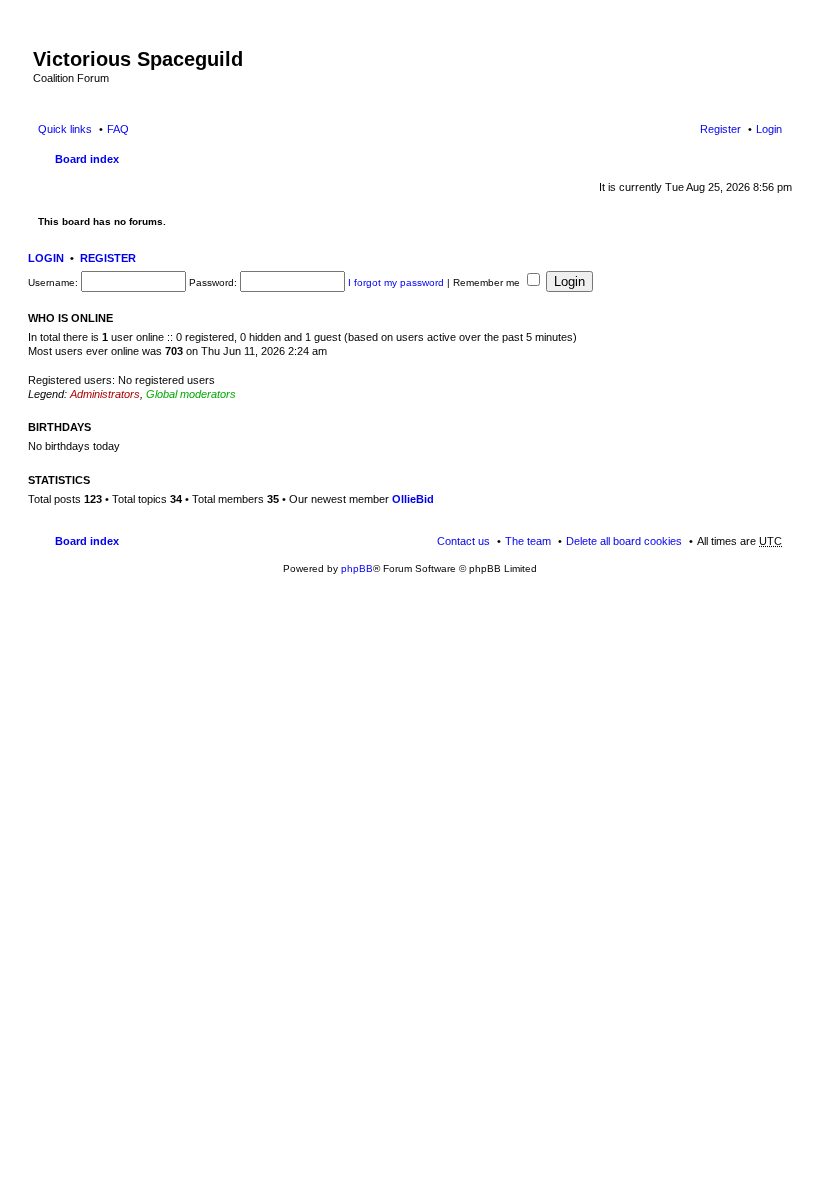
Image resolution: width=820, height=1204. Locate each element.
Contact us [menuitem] (463, 541)
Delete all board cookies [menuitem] (624, 541)
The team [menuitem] (528, 541)
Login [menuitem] (769, 129)
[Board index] (44, 38)
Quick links (65, 129)
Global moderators (191, 394)
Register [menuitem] (720, 129)
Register (108, 258)
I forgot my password (396, 282)
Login (46, 258)
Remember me (488, 282)
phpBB (357, 568)
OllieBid (413, 499)
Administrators (105, 394)
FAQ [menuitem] (118, 129)
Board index (87, 159)
